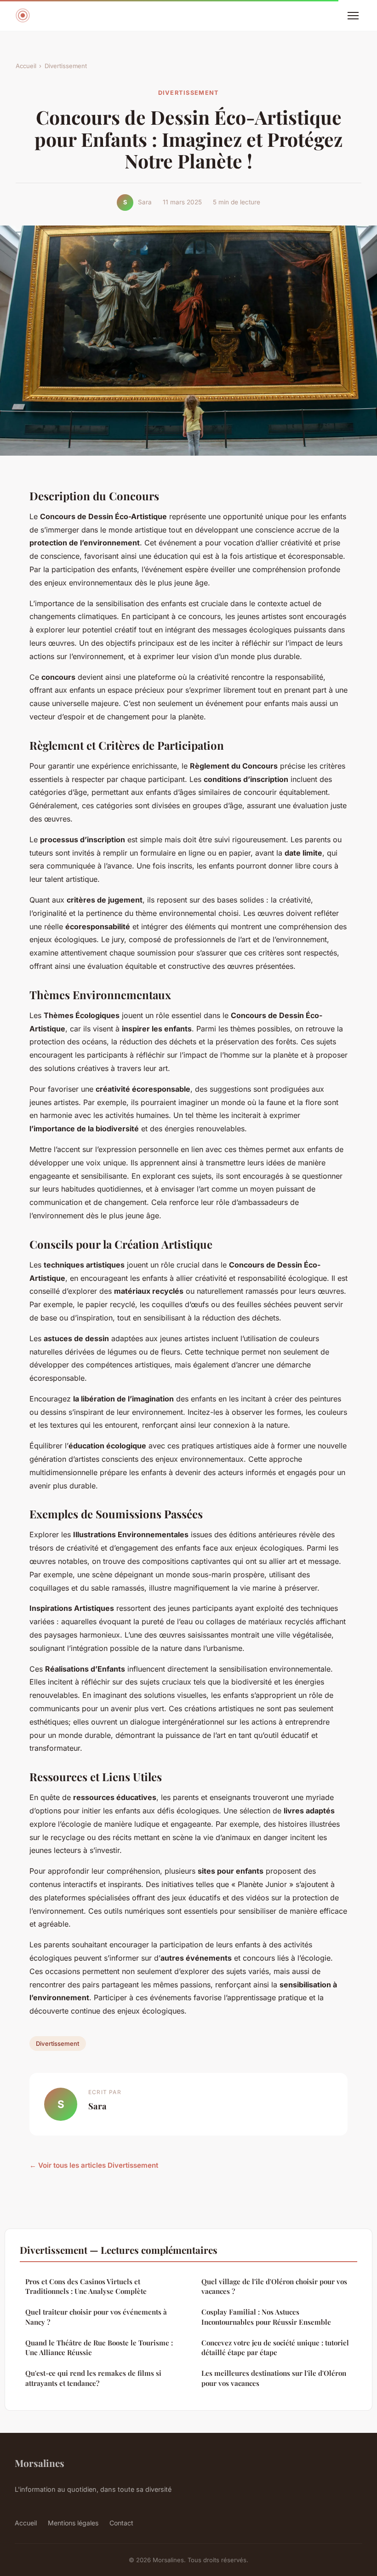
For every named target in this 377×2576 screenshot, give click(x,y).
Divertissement (66, 66)
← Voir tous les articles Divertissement (94, 2165)
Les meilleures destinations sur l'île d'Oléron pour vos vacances (274, 2378)
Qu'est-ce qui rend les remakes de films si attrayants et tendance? (93, 2378)
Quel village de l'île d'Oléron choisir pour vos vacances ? (274, 2286)
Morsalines (40, 2463)
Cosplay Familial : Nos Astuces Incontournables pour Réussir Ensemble (266, 2317)
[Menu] (353, 16)
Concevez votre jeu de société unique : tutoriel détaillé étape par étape (275, 2347)
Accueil (26, 66)
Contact (121, 2523)
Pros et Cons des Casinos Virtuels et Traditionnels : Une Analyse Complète (86, 2286)
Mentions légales (73, 2523)
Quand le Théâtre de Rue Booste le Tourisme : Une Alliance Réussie (99, 2347)
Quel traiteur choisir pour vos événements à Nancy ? (96, 2317)
